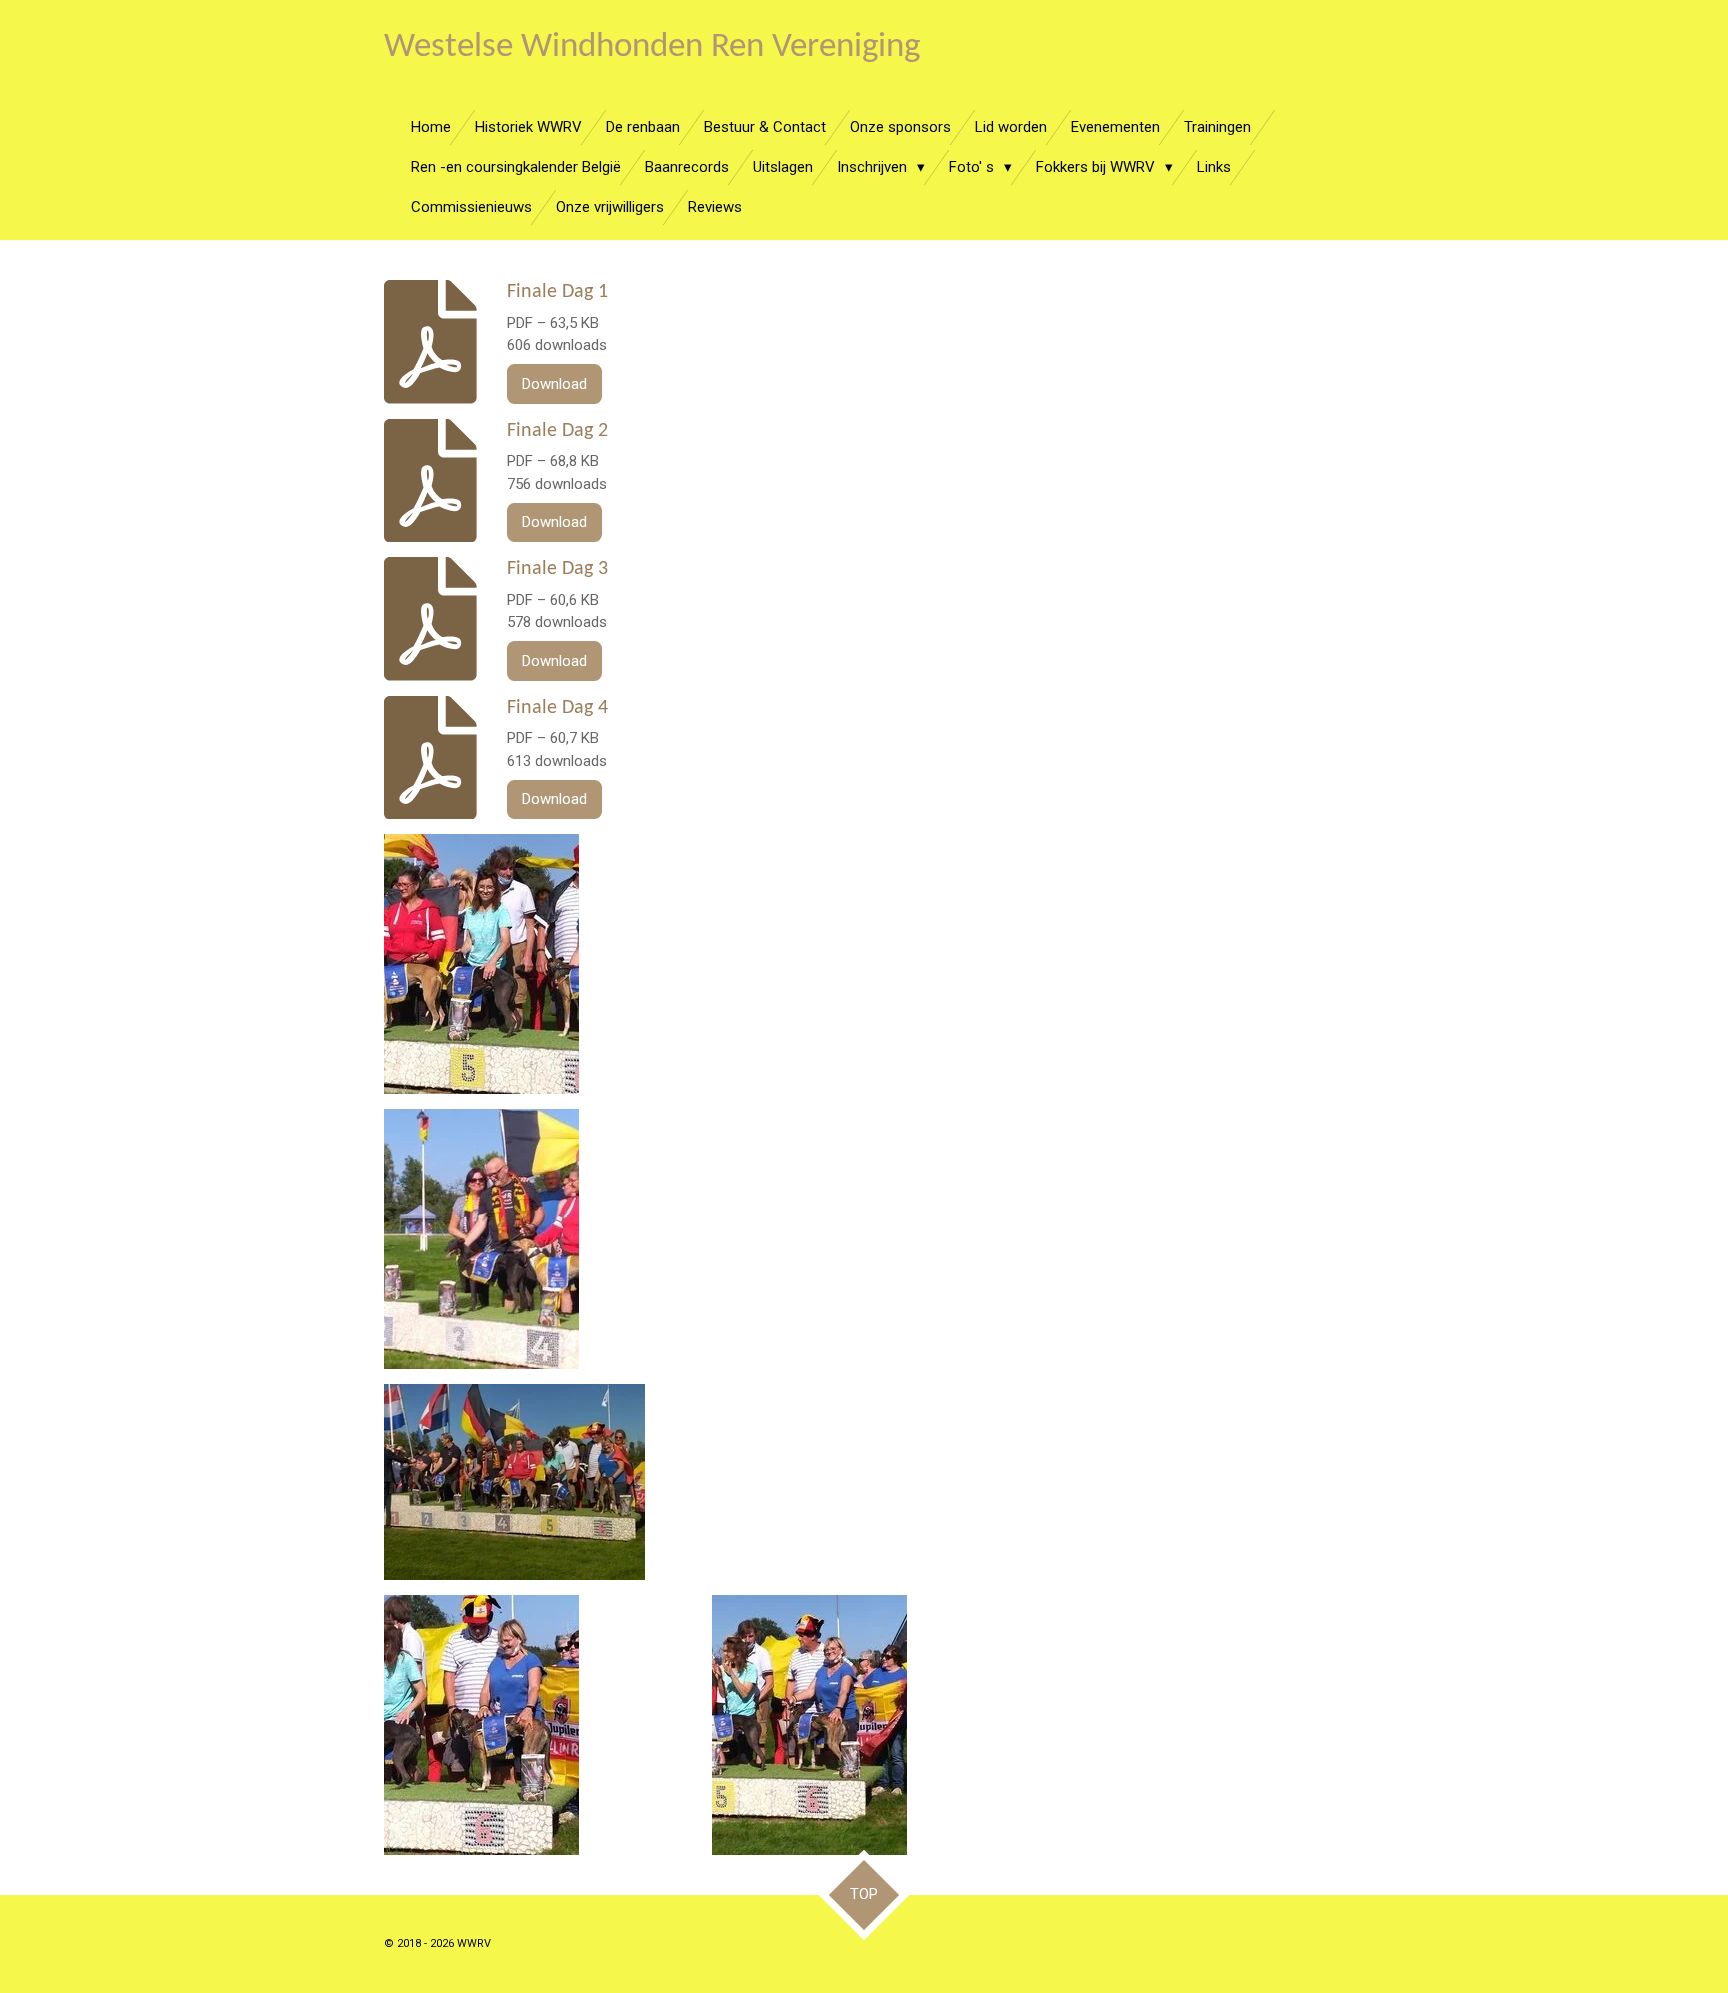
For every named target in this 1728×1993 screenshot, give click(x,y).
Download (554, 384)
